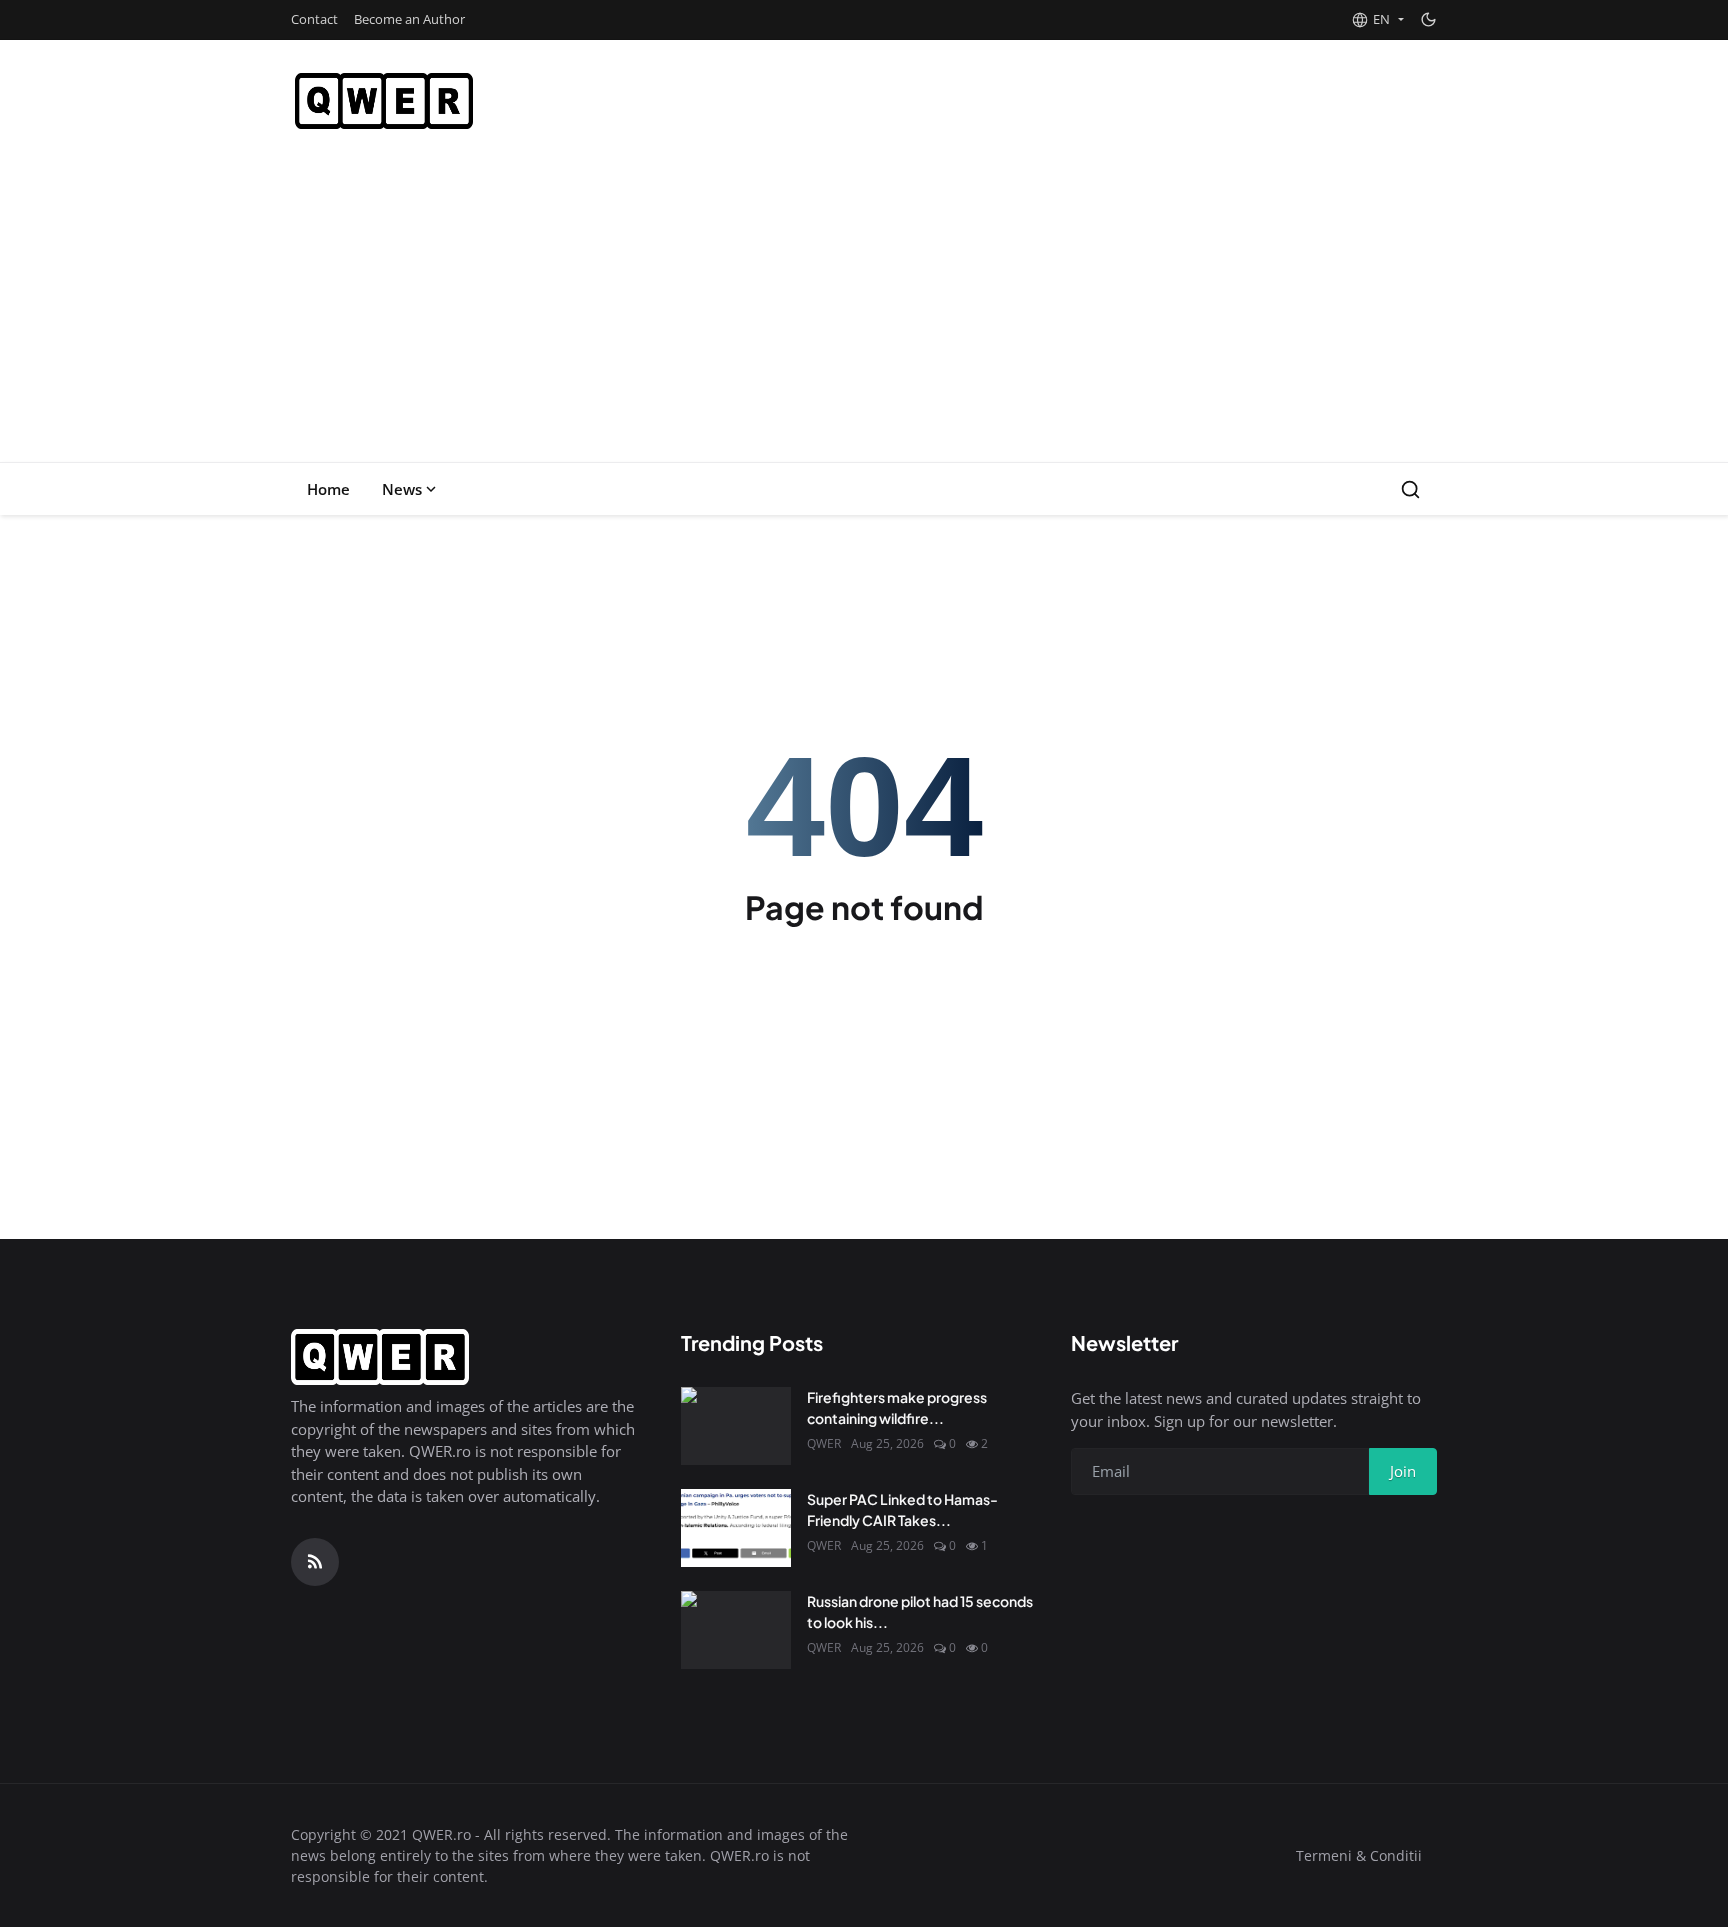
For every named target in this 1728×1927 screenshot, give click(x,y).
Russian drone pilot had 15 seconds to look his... (920, 1611)
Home (328, 489)
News (402, 489)
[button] (1377, 20)
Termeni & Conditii (1359, 1855)
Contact (314, 19)
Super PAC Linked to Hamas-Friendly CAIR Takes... (902, 1509)
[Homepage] (384, 101)
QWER (824, 1443)
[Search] (1410, 489)
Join (1403, 1471)
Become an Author (409, 19)
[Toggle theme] (1428, 19)
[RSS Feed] (315, 1562)
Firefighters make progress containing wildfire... (897, 1407)
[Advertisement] (864, 312)
